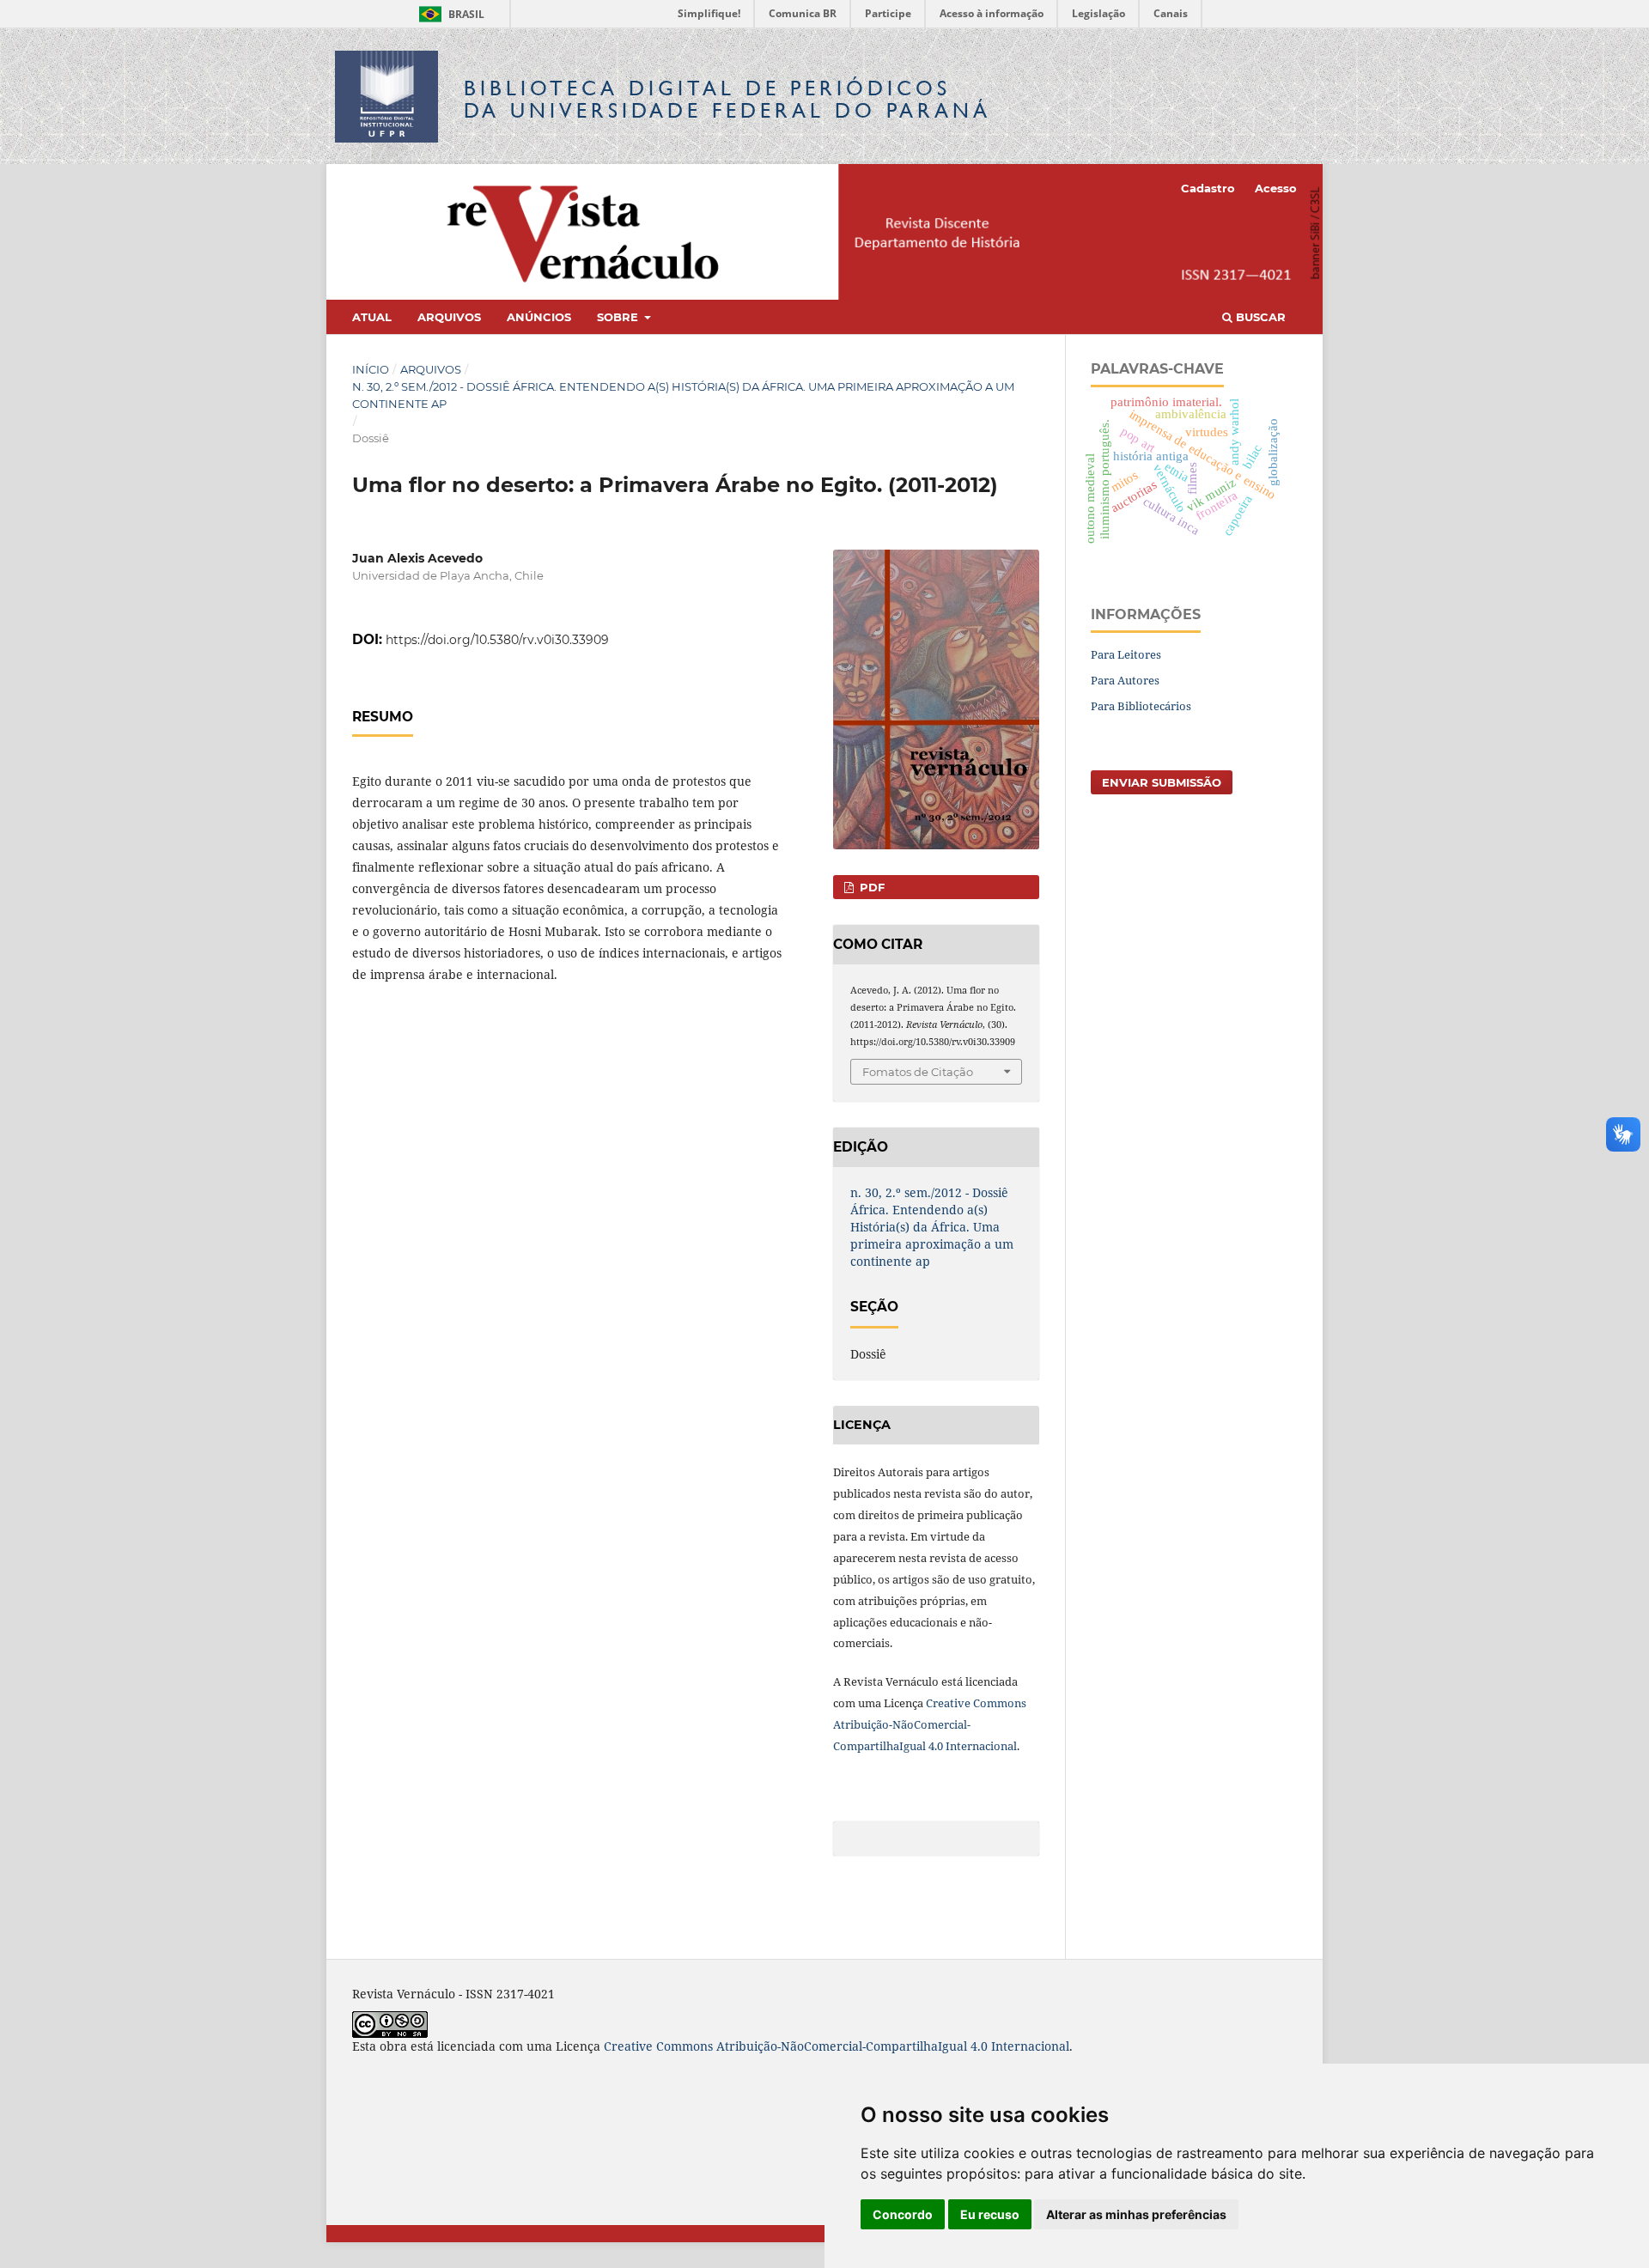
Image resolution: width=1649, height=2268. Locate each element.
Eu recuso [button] (990, 2214)
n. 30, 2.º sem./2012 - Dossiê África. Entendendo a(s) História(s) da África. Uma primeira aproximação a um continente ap (683, 395)
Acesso (1276, 188)
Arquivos (449, 317)
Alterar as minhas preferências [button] (1136, 2214)
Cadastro (1208, 188)
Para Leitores (1126, 654)
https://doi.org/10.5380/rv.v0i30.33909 (497, 640)
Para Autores (1125, 680)
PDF (870, 887)
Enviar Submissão (1162, 782)
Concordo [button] (903, 2214)
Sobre (619, 317)
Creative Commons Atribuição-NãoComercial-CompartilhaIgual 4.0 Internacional (930, 1724)
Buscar (1259, 317)
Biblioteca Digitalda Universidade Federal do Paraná (727, 99)
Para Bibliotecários (1141, 706)
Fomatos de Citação (918, 1072)
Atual (372, 317)
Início (371, 369)
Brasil (449, 14)
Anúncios (539, 317)
